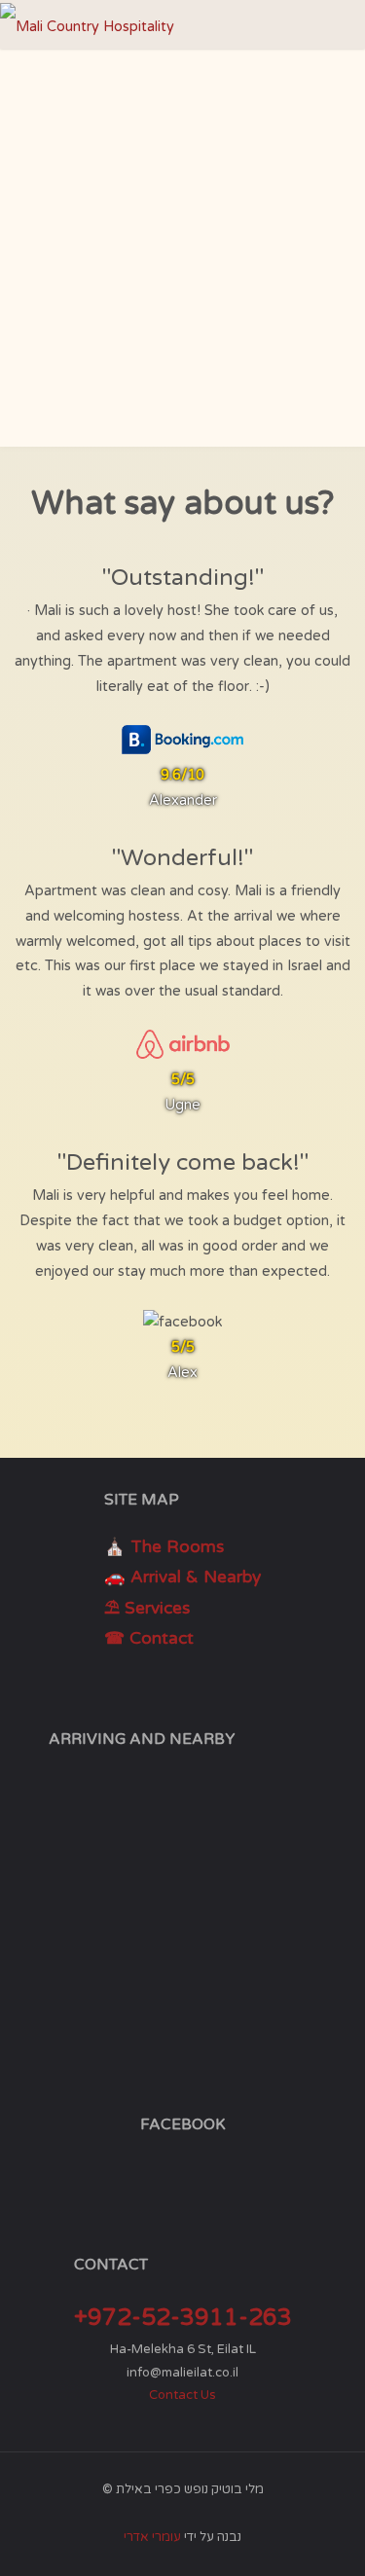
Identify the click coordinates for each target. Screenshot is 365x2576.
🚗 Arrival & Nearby (182, 1577)
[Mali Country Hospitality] (87, 24)
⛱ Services (147, 1608)
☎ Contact (149, 1638)
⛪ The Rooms (164, 1547)
